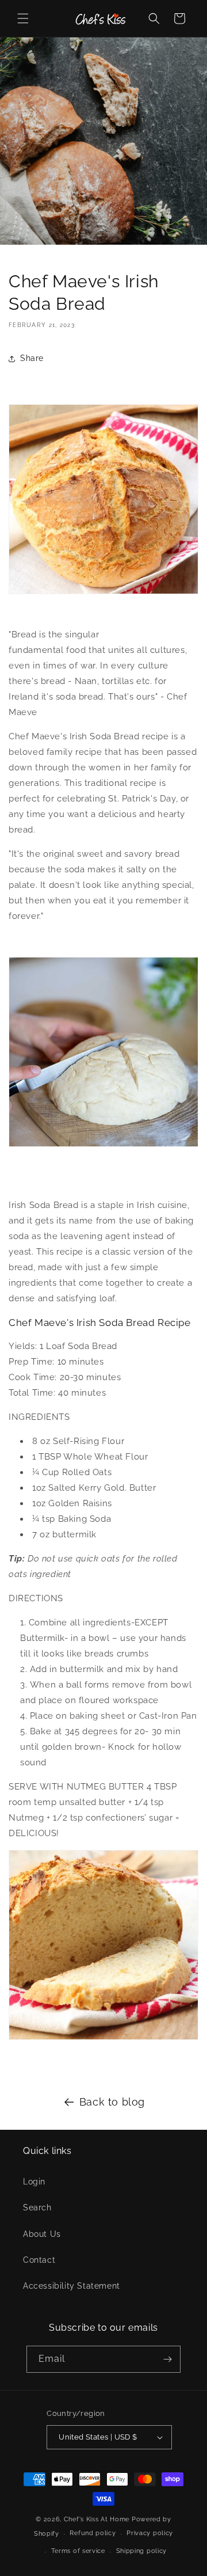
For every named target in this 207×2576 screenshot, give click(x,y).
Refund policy (93, 2533)
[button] (23, 18)
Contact (39, 2260)
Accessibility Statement (72, 2286)
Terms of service (78, 2551)
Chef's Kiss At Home (97, 2519)
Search (37, 2208)
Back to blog (112, 2102)
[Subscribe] (167, 2359)
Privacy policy (150, 2533)
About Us (42, 2234)
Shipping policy (142, 2551)
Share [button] (32, 358)
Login (34, 2182)
